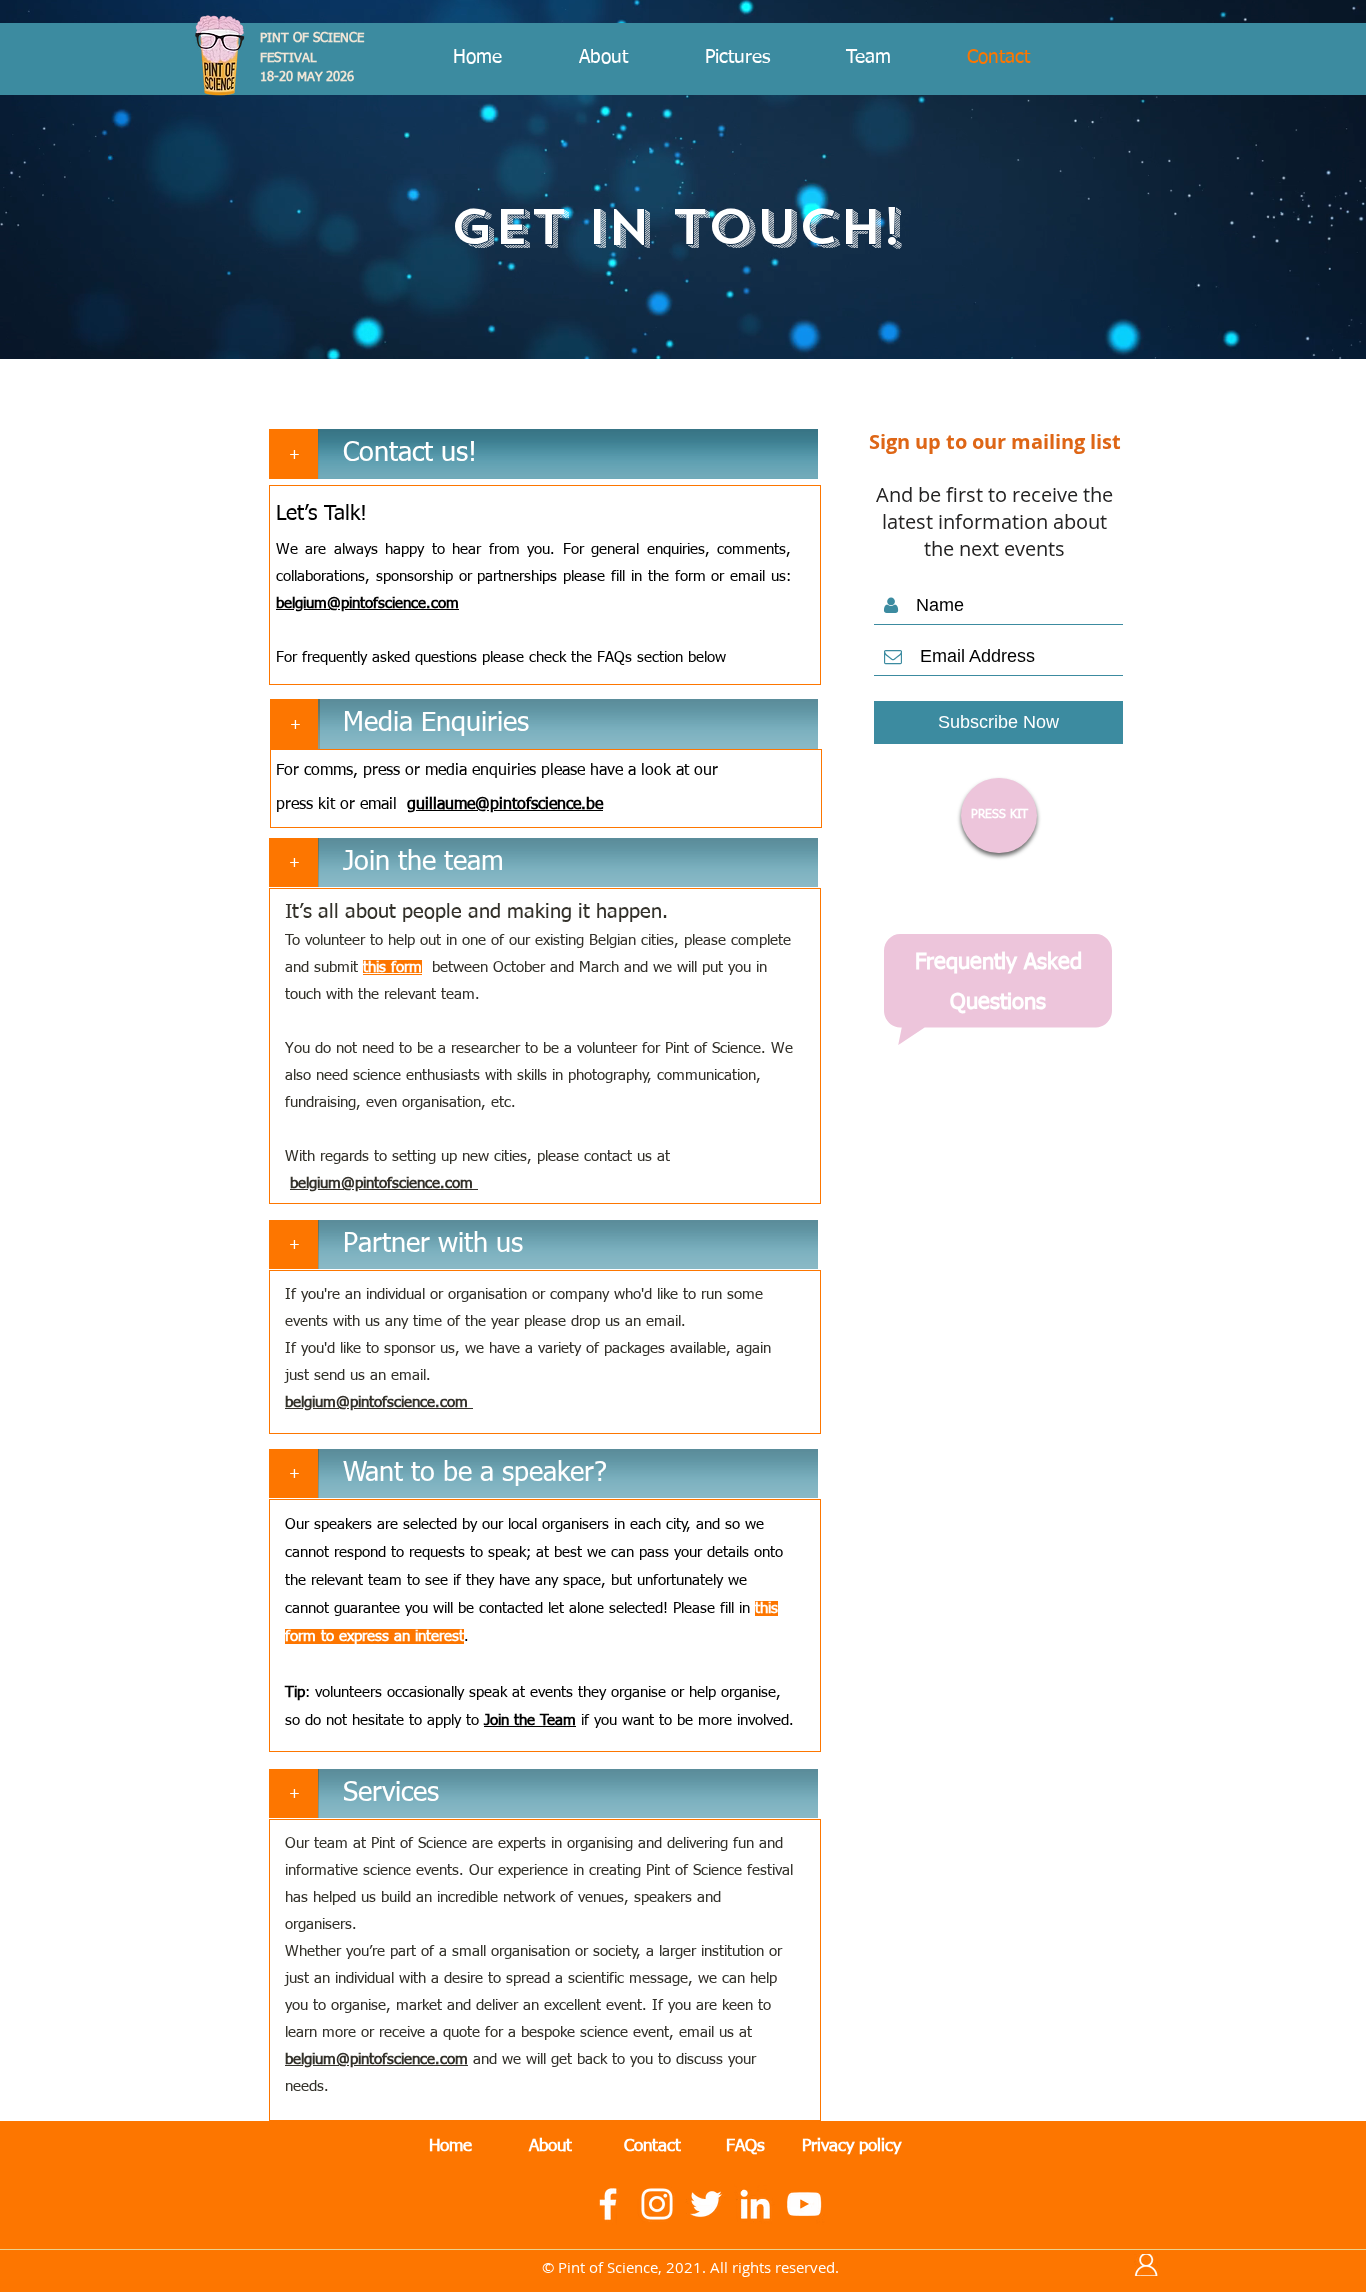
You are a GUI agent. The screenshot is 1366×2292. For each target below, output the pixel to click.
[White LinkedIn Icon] (755, 2204)
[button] (568, 454)
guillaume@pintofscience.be (505, 805)
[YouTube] (804, 2204)
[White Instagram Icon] (657, 2204)
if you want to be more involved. (685, 1720)
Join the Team (530, 1720)
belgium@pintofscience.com (367, 603)
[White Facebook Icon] (608, 2204)
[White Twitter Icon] (706, 2204)
